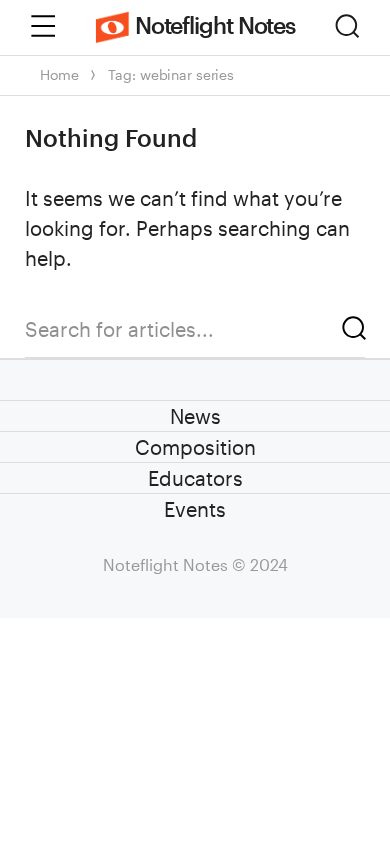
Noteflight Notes (215, 24)
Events (195, 509)
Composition (195, 447)
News (195, 416)
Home (59, 74)
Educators (195, 478)
